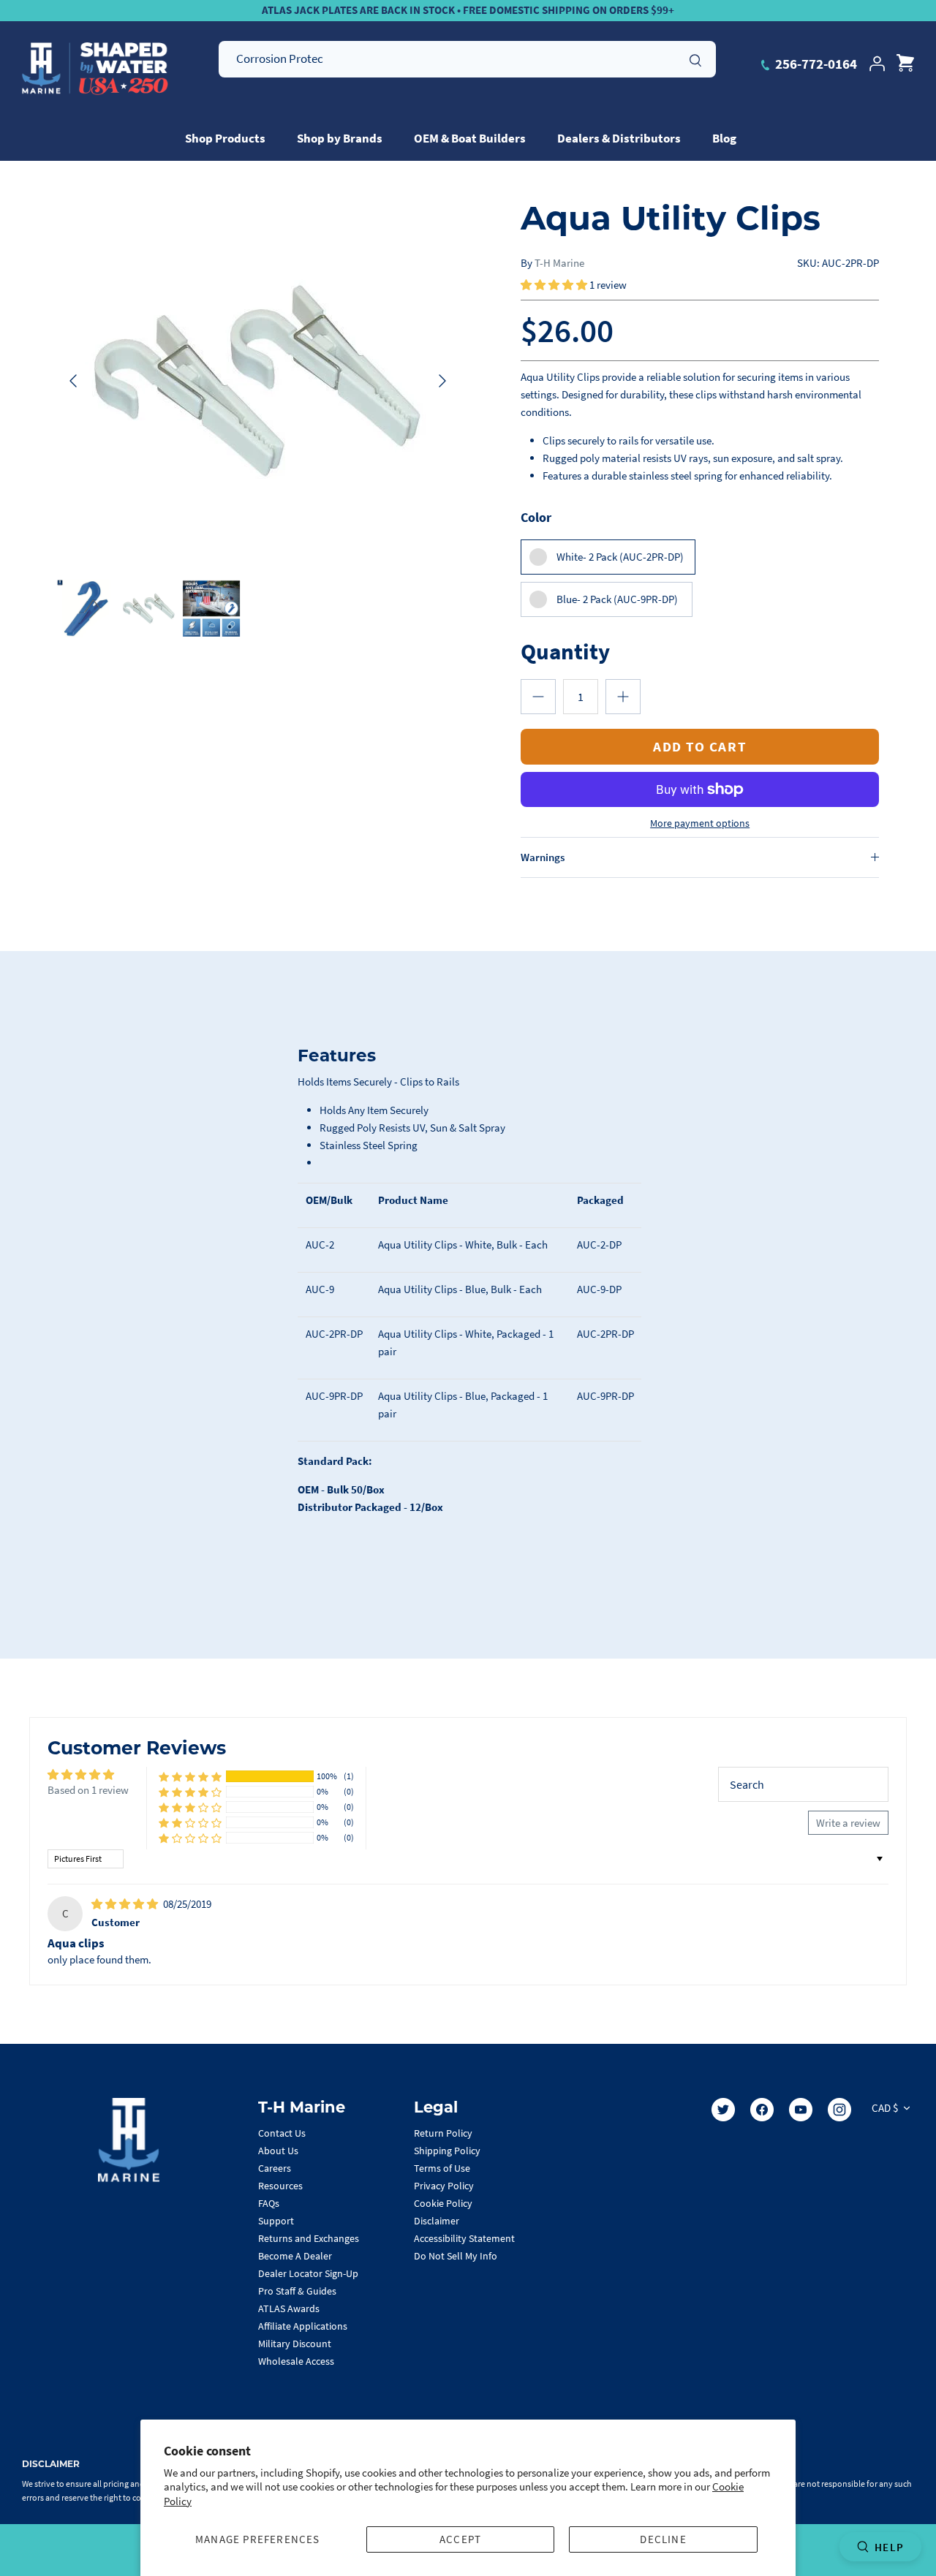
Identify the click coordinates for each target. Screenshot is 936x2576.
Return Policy (443, 2133)
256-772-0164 (815, 64)
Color (536, 517)
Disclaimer (437, 2221)
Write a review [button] (848, 1823)
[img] (126, 1904)
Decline (663, 2539)
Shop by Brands (340, 138)
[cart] (905, 64)
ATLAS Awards (289, 2308)
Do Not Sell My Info (456, 2256)
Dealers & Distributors (619, 138)
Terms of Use (442, 2168)
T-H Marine (559, 263)
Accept (460, 2539)
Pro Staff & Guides (297, 2291)
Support (276, 2221)
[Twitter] (723, 2110)
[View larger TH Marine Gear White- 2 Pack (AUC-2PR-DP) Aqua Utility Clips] (258, 381)
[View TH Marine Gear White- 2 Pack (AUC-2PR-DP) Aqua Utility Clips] (149, 609)
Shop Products (225, 138)
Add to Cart (700, 746)
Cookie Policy (443, 2203)
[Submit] (695, 58)
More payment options (700, 823)
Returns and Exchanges (309, 2238)
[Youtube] (801, 2110)
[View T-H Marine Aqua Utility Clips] (212, 609)
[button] (555, 285)
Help (889, 2547)
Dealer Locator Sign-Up (308, 2273)
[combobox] (467, 59)
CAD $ (885, 2108)
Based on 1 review (88, 1790)
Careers (275, 2168)
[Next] (442, 381)
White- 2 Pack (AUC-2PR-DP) (620, 557)
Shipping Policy (447, 2151)
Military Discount (295, 2344)
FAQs (269, 2203)
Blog (724, 138)
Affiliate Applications (303, 2326)
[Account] (877, 64)
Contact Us (282, 2133)
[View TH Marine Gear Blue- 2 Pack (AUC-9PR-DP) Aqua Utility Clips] (86, 609)
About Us (278, 2151)
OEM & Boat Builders (470, 138)
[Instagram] (839, 2110)
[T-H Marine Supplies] (95, 69)
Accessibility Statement (464, 2238)
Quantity (565, 651)
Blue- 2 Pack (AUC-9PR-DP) (617, 599)
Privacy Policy (444, 2186)
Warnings (543, 857)
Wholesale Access (296, 2361)
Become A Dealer (295, 2256)
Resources (280, 2186)
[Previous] (73, 381)
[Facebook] (762, 2110)
